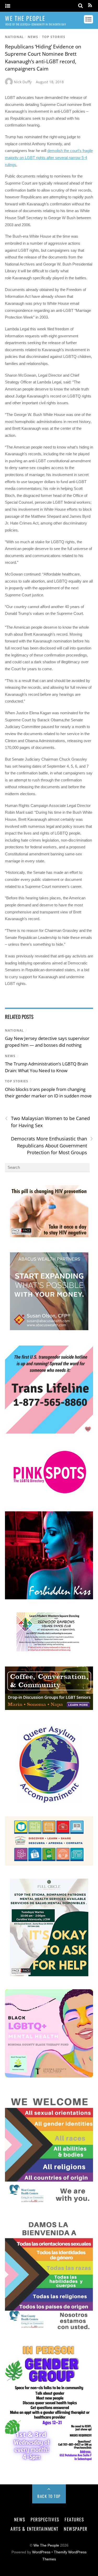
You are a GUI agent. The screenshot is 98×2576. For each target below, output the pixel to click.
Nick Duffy (23, 82)
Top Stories (54, 37)
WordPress (41, 2552)
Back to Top (49, 2496)
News (33, 37)
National (14, 37)
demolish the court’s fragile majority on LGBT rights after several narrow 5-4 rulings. (49, 157)
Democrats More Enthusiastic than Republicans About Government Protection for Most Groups (52, 1145)
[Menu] (8, 6)
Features (74, 2519)
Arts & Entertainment (34, 2529)
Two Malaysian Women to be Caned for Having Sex (47, 1122)
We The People (46, 2545)
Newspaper (76, 2529)
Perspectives (45, 2519)
